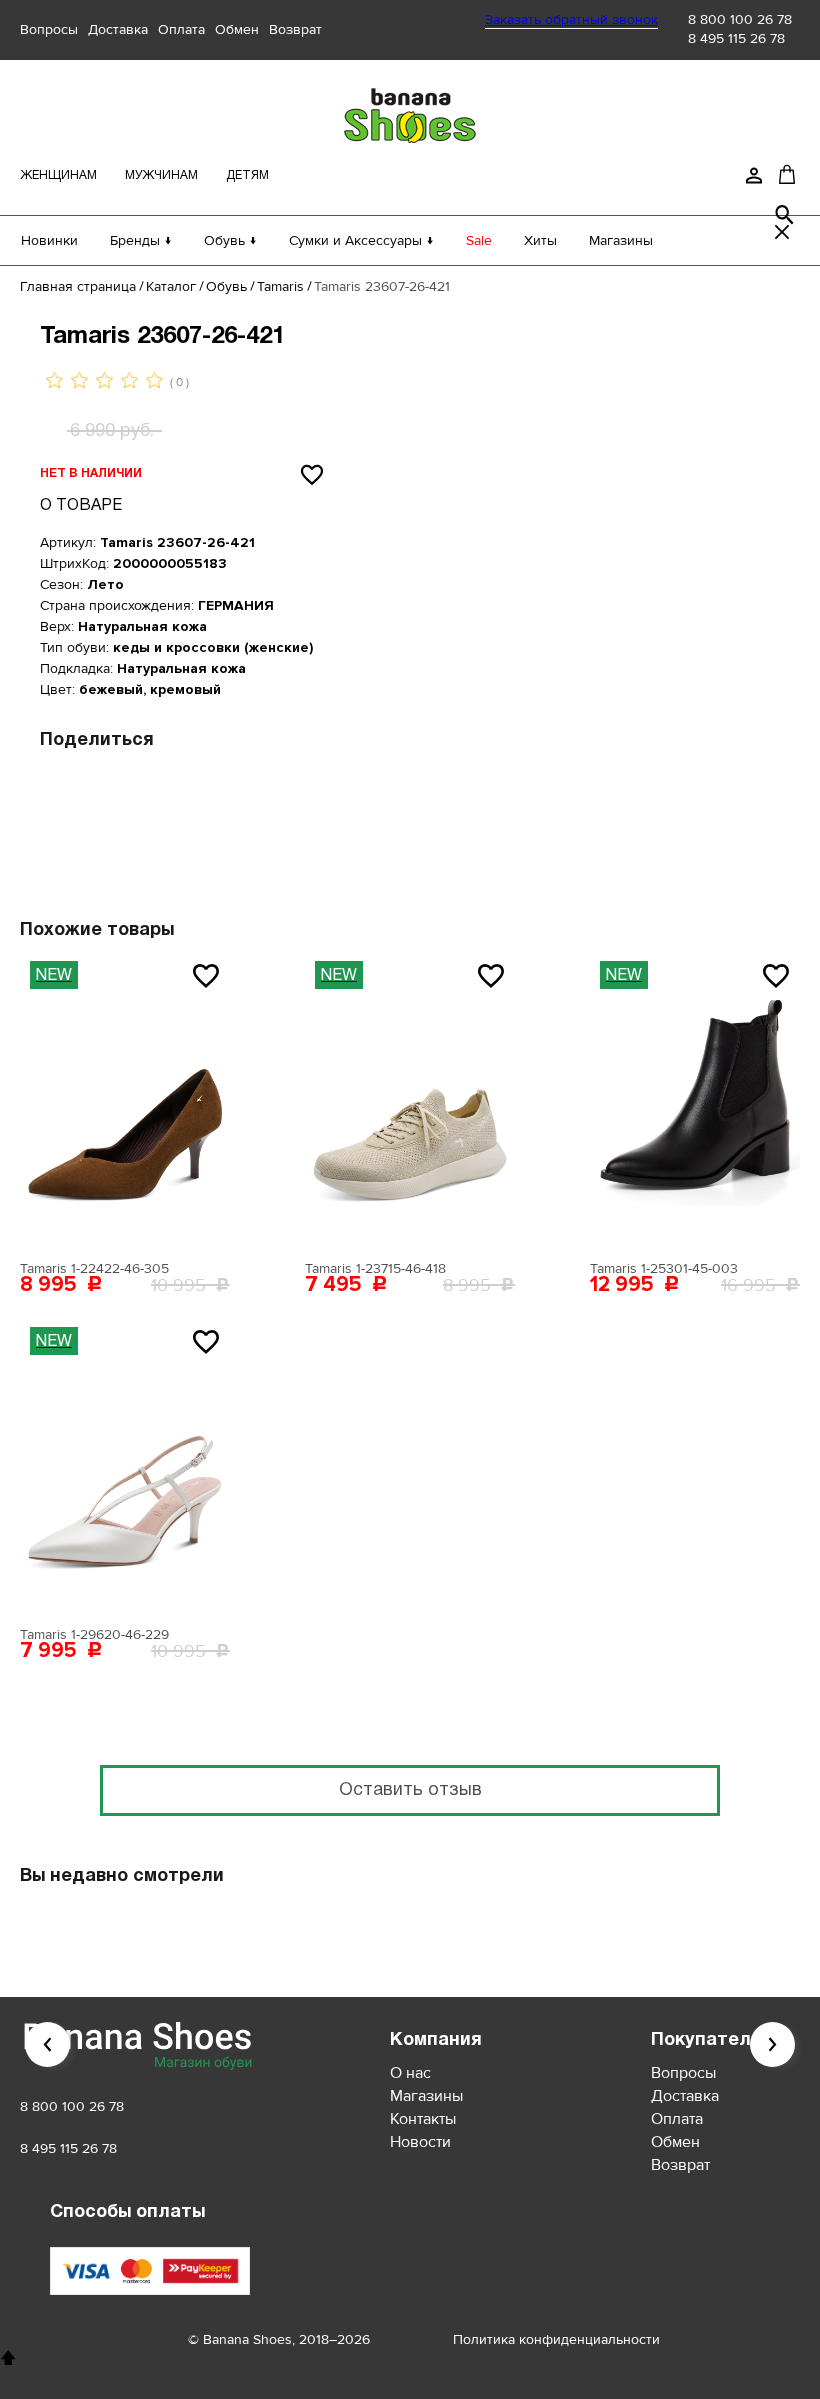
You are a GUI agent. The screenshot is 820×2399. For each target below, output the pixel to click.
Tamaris (280, 286)
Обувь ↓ (230, 240)
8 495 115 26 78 (736, 38)
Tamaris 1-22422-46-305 (94, 1268)
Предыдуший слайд (47, 2044)
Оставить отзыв (410, 1790)
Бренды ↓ (141, 240)
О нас (410, 2073)
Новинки (49, 240)
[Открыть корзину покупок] (787, 174)
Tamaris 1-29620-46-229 (94, 1634)
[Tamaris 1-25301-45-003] (695, 1101)
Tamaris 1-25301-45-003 (664, 1268)
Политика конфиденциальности (556, 2339)
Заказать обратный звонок (571, 19)
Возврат (295, 29)
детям (247, 175)
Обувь (226, 286)
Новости (420, 2142)
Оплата (181, 29)
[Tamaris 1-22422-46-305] (125, 1101)
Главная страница (78, 286)
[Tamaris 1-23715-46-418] (410, 1101)
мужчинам (161, 175)
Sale (479, 240)
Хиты (540, 240)
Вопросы (49, 29)
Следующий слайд (772, 2044)
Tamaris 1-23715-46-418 (375, 1268)
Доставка (118, 29)
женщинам (58, 175)
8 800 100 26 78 (740, 19)
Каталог (171, 286)
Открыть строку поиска (785, 215)
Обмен (237, 29)
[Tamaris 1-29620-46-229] (125, 1467)
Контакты (423, 2119)
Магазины (621, 240)
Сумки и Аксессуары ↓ (361, 240)
